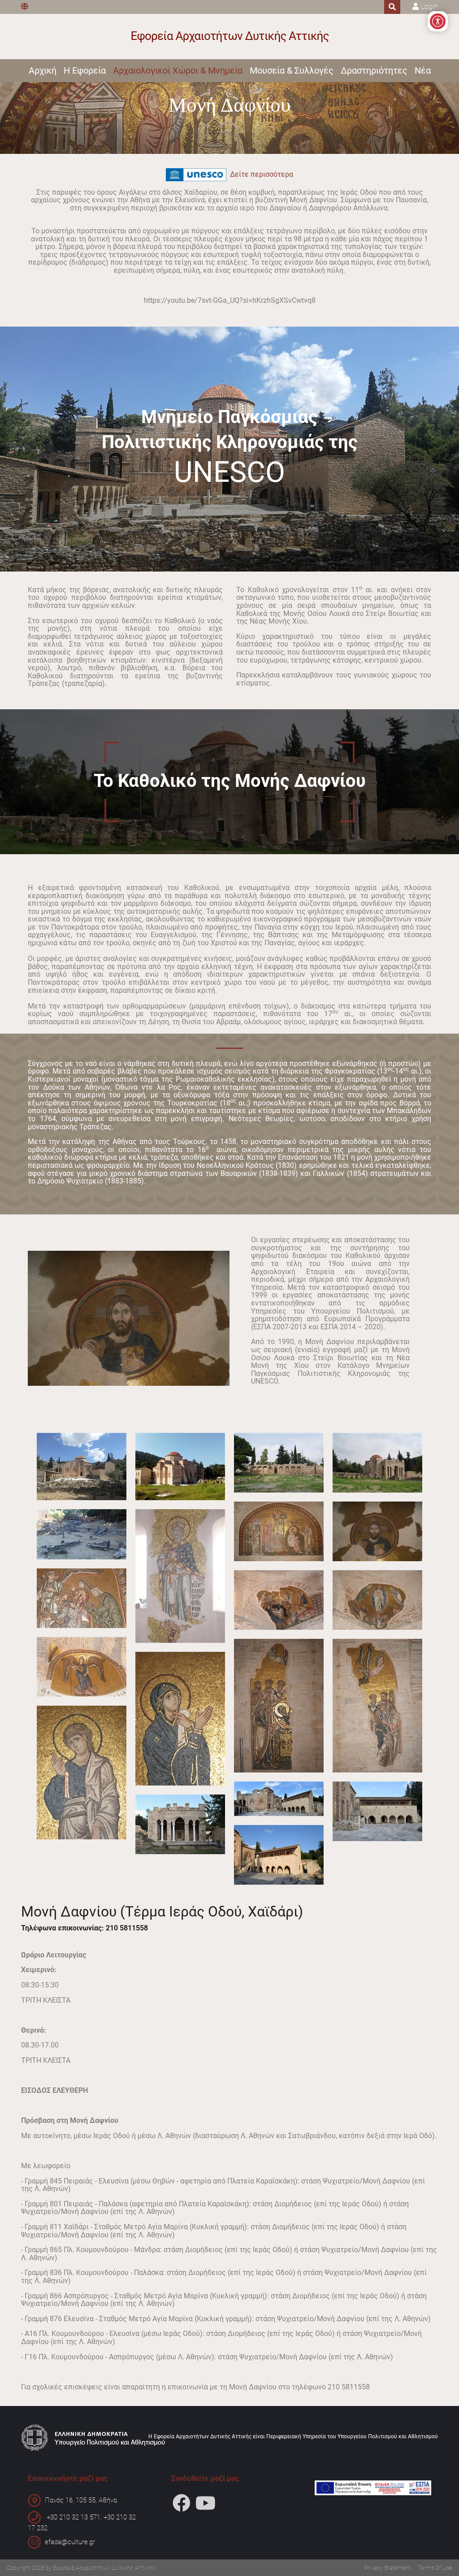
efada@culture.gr (70, 2542)
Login (429, 7)
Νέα (423, 70)
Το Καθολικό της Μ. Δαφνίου (377, 1463)
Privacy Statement (388, 2568)
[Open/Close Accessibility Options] (438, 21)
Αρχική (43, 70)
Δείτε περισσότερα (260, 174)
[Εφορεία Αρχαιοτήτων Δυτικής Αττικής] (230, 37)
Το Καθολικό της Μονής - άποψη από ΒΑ (180, 1467)
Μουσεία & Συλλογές (292, 70)
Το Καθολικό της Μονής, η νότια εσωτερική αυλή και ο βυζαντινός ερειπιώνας (82, 1467)
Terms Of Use (435, 2568)
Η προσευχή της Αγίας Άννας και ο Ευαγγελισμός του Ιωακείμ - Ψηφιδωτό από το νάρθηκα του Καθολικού (279, 1531)
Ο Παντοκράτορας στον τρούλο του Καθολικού (377, 1531)
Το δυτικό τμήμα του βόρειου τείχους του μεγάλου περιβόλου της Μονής (279, 1463)
